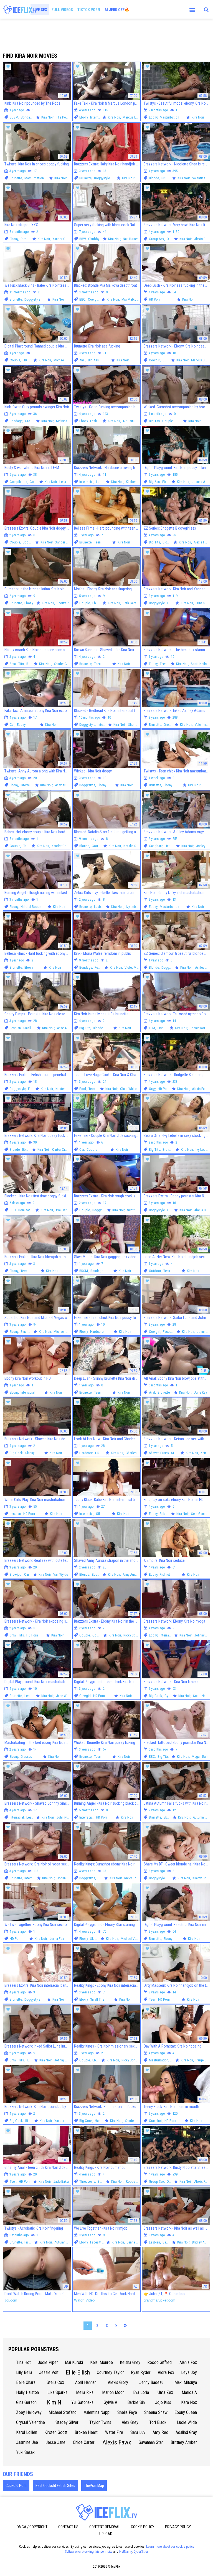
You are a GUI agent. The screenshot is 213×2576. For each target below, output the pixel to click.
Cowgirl (94, 299)
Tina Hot (23, 2362)
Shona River (137, 725)
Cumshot (155, 2121)
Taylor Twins (100, 2422)
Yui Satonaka (82, 2402)
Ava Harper (63, 1210)
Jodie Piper (48, 2362)
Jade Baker (61, 2181)
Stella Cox (55, 2382)
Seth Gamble (132, 603)
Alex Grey (130, 2422)
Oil (98, 1514)
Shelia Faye (127, 2412)
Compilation (18, 482)
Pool (83, 1089)
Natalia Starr (132, 846)
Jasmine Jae (27, 2442)
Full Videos (62, 10)
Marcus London (134, 117)
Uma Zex (165, 2392)
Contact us (68, 2527)
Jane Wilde (64, 1696)
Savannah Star (151, 2442)
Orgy (170, 239)
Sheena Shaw (156, 2412)
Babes (31, 664)
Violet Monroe (135, 967)
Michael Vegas (64, 360)
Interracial (97, 117)
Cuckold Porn (16, 2486)
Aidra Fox (166, 2372)
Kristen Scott (65, 1089)
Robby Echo (134, 2181)
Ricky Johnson (135, 1878)
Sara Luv (138, 2432)
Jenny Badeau (151, 2382)
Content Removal (105, 2527)
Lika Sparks (57, 2392)
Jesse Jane (55, 2442)
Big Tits (154, 542)
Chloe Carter (84, 2442)
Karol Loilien (27, 2432)
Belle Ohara (26, 2382)
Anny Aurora (64, 785)
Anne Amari (65, 1028)
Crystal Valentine (31, 2422)
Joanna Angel (201, 482)
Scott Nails (199, 664)
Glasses (26, 1757)
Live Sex (40, 10)
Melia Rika (85, 2392)
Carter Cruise (62, 1149)
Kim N (54, 2402)
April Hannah (86, 2382)
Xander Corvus (63, 239)
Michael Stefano (63, 2412)
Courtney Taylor (110, 2372)
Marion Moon (113, 2392)
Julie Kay (200, 1392)
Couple (15, 360)
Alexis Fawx (203, 239)
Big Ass (93, 360)
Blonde (154, 178)
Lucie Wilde (187, 2422)
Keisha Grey (130, 2362)
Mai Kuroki (74, 2362)
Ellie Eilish (78, 2372)
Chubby (94, 239)
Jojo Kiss (163, 2402)
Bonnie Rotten (200, 1028)
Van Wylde (61, 1574)
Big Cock (16, 1453)
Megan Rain (200, 1757)
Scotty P (63, 603)
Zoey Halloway (29, 2412)
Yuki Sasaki (26, 2452)
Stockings (178, 1453)
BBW (83, 239)
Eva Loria (141, 2392)
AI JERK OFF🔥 (117, 10)
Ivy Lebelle (133, 907)
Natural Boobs (31, 907)
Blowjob (16, 1574)
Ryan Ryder (141, 2372)
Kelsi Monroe (102, 2362)
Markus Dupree (202, 360)
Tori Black (158, 2422)
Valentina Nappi (97, 2412)
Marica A (189, 2392)
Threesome (87, 2181)
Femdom (101, 967)
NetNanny (126, 2552)
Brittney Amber (184, 2442)
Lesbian (96, 421)
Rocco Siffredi (160, 2362)
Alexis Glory (118, 2382)
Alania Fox (188, 2362)
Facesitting (171, 1332)
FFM (152, 1028)
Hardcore (97, 1332)
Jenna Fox (57, 1939)
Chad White (128, 1089)
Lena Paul (66, 482)
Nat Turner (130, 239)
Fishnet (163, 1028)
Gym (170, 603)
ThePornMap (94, 2486)
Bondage (27, 117)
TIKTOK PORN (89, 10)
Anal (82, 360)
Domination (26, 1210)
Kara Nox (189, 2402)
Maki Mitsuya (186, 2382)
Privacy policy (178, 2527)
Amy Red (160, 2432)
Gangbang (156, 846)
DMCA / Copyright (32, 2527)
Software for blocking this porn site (89, 2552)
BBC (82, 299)
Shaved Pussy (159, 1453)
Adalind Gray (186, 2432)
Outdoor (155, 1271)
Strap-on (27, 239)
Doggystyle (102, 178)
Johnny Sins (203, 1635)
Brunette (16, 178)
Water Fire (114, 2432)
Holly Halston (27, 2392)
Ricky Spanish (133, 1635)
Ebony (83, 117)
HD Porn (155, 299)
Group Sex (157, 239)
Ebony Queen (186, 2412)
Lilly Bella (24, 2372)
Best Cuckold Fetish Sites (55, 2486)
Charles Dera (135, 1453)
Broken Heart (86, 2432)
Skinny (30, 1453)
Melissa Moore (67, 421)
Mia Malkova (131, 299)
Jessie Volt (49, 2372)
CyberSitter (141, 2552)
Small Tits (17, 664)
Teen (97, 542)
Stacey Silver (67, 2422)
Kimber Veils (135, 482)
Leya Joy (189, 2372)
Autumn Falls (132, 421)
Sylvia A (111, 2402)
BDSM (14, 117)
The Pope (63, 117)
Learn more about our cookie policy (170, 2547)
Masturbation (169, 117)
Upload (106, 2534)
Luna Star (202, 603)
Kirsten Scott (56, 2432)
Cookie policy (143, 2527)
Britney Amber (202, 2242)
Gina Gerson (26, 2402)
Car (12, 725)
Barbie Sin (136, 2402)
